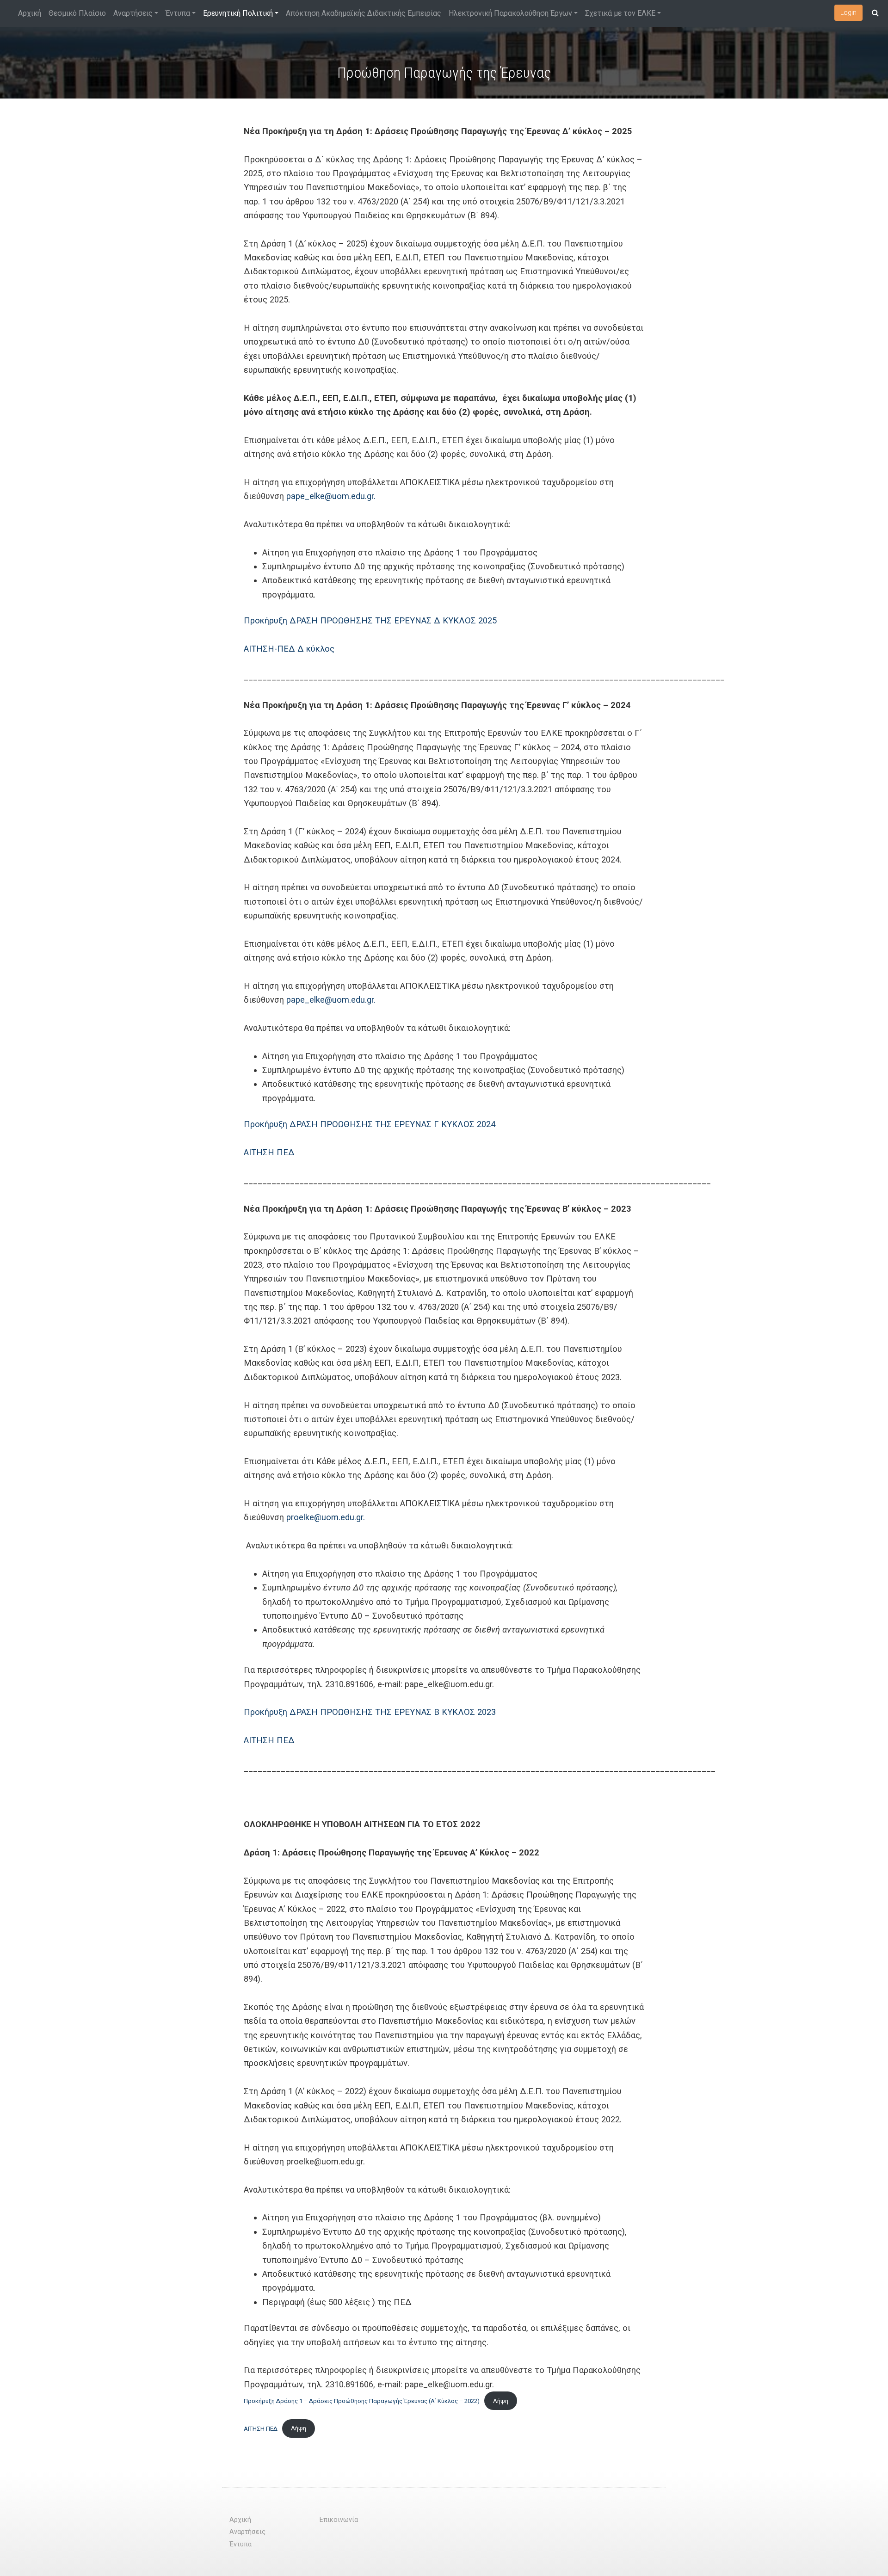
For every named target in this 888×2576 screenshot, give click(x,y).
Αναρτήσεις (133, 13)
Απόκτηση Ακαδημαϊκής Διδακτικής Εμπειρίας (364, 13)
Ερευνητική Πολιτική (238, 13)
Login (848, 12)
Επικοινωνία (339, 2520)
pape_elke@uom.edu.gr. (331, 496)
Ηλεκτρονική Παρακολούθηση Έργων (510, 13)
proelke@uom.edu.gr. (326, 1517)
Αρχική (30, 13)
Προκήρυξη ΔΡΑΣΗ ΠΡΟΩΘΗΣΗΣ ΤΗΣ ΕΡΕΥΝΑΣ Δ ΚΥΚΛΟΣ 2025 (370, 620)
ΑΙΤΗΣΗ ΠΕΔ (269, 1152)
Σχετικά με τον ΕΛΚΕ (620, 13)
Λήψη (501, 2401)
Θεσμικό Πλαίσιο (77, 13)
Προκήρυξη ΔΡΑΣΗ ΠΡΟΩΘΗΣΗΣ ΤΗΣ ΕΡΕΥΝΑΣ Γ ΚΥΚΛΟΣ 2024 (370, 1124)
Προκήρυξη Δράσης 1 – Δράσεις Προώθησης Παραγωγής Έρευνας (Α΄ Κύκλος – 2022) (362, 2401)
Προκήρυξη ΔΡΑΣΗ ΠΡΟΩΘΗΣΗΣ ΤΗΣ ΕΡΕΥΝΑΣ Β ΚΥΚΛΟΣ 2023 (370, 1712)
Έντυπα (178, 13)
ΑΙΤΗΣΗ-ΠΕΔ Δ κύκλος (289, 649)
